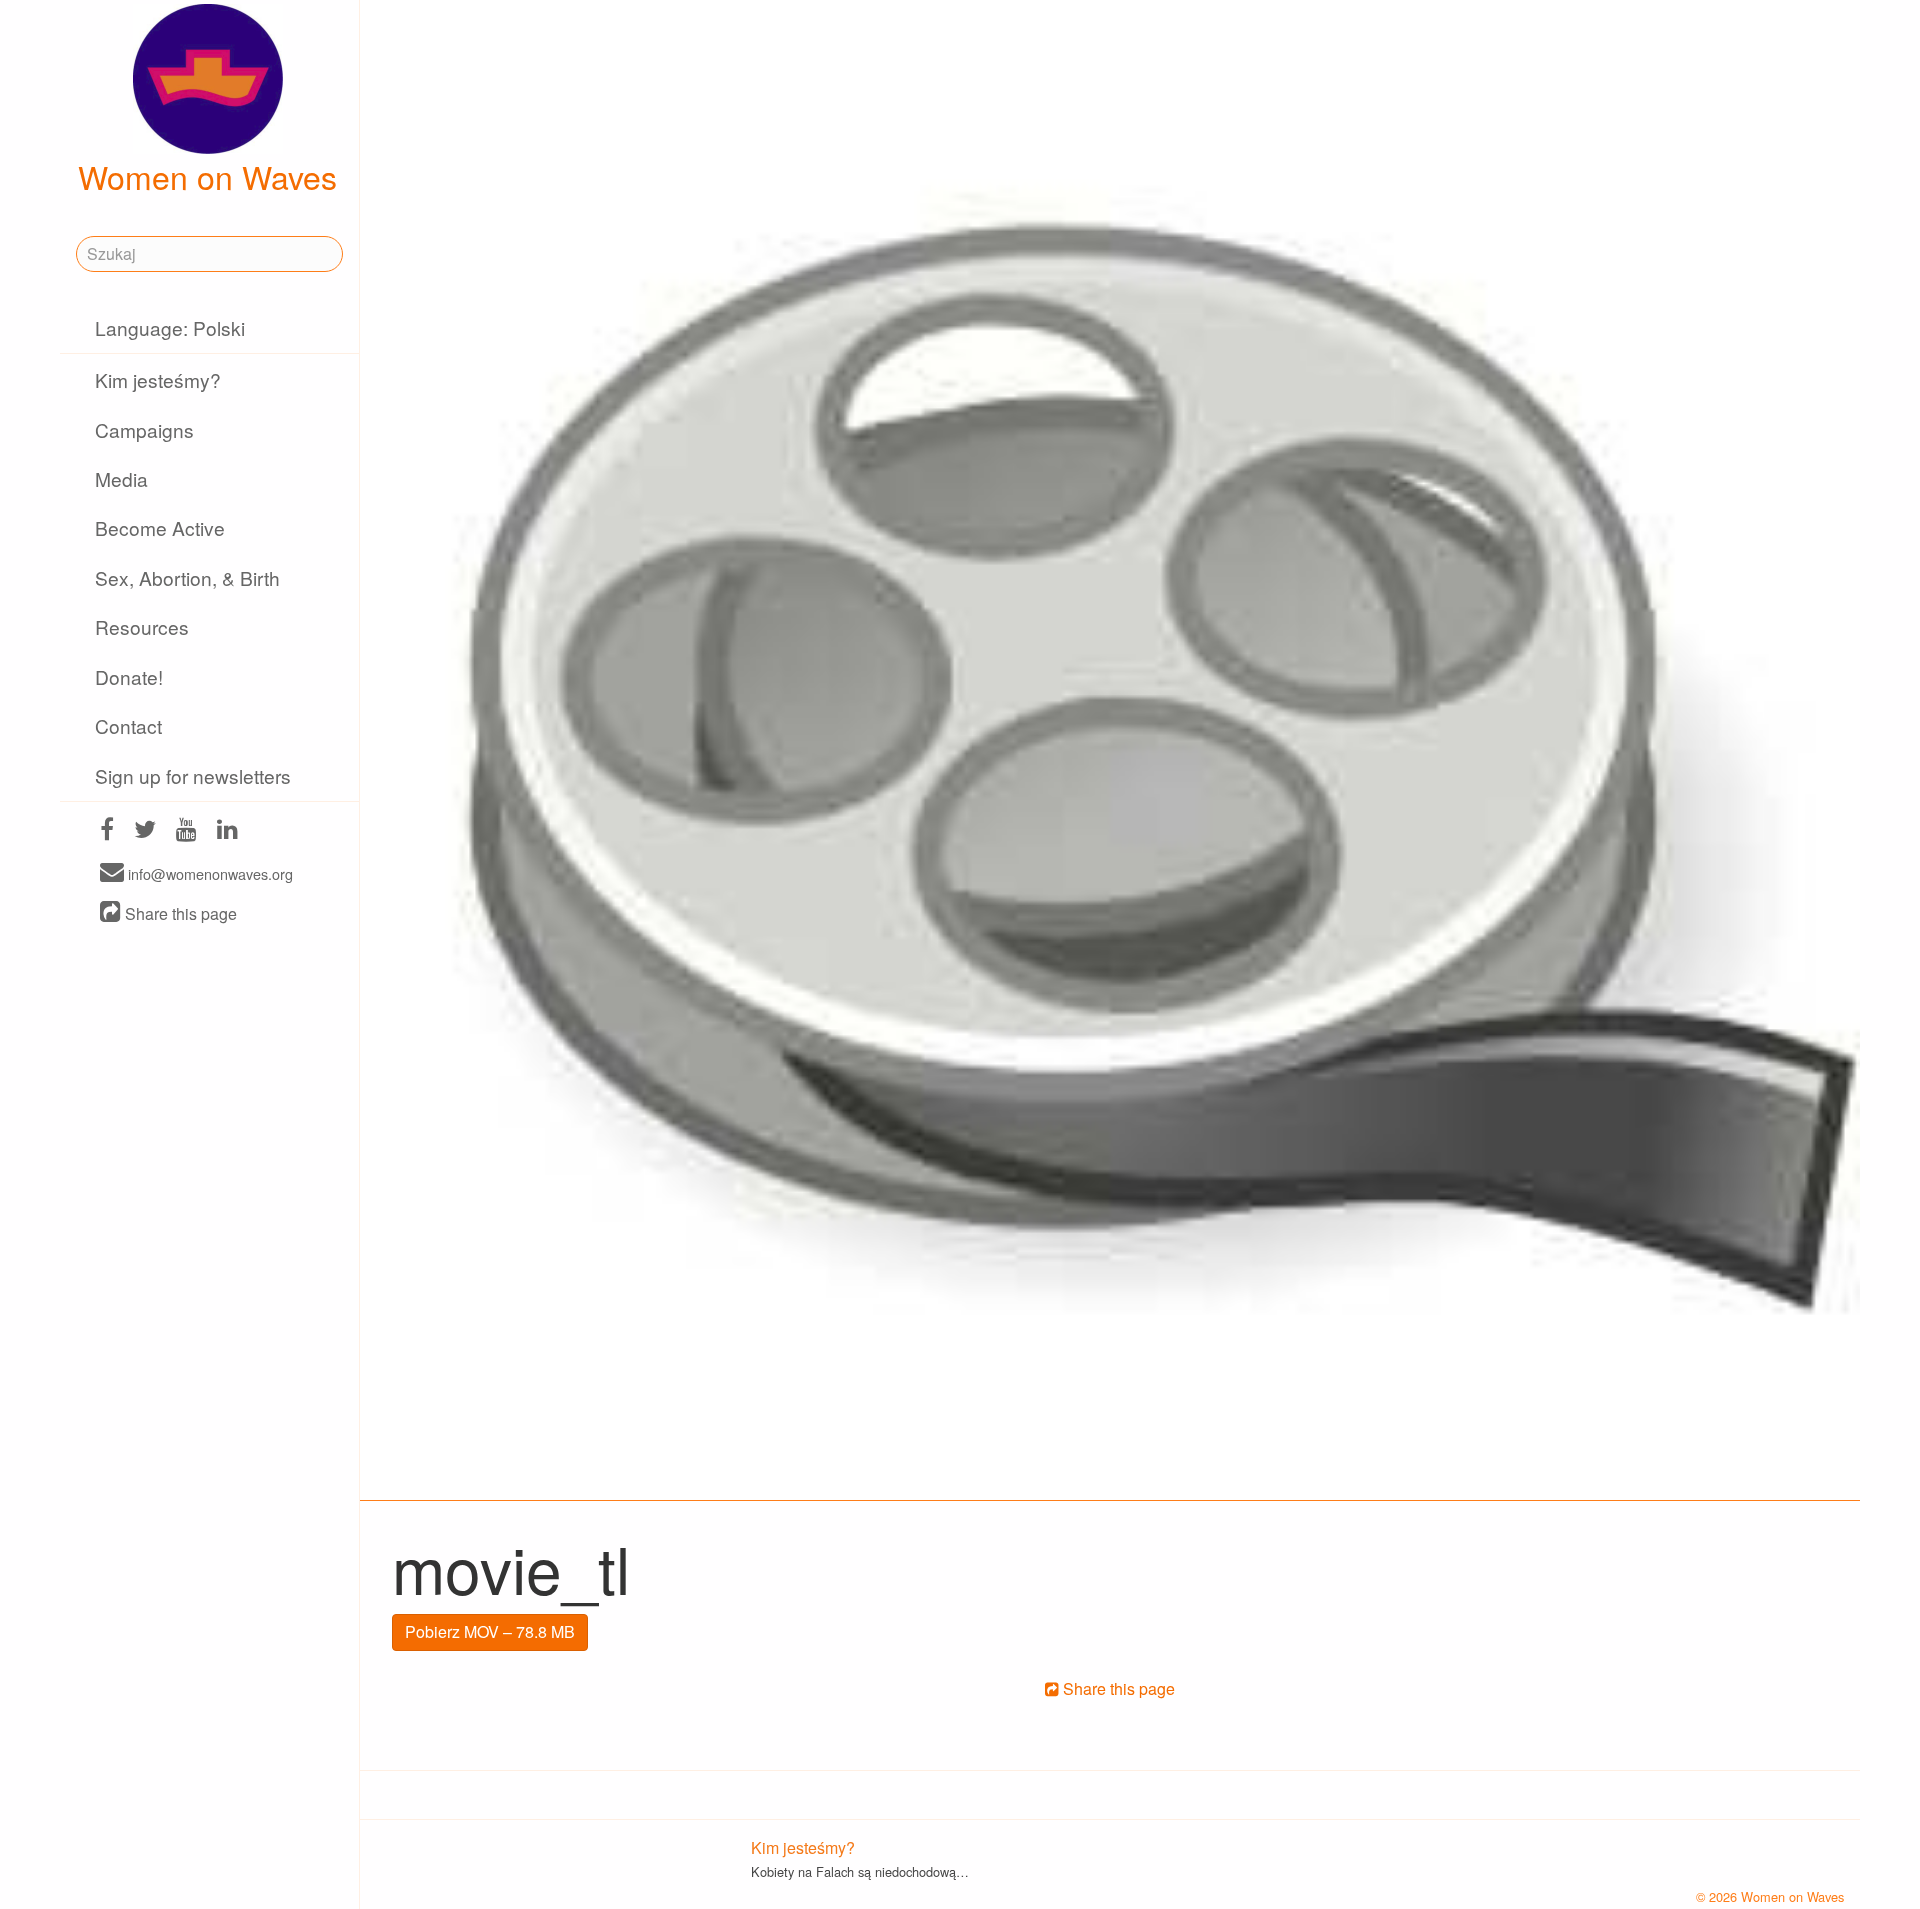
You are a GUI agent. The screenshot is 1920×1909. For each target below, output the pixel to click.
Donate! (129, 676)
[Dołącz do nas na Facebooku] (107, 831)
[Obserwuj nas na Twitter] (145, 831)
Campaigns (144, 429)
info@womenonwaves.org (208, 873)
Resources (142, 626)
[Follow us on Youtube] (186, 831)
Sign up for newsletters (193, 775)
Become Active (160, 527)
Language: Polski (170, 327)
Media (121, 478)
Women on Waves (207, 176)
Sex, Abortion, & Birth (187, 577)
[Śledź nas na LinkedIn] (227, 831)
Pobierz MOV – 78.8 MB (490, 1631)
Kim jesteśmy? (158, 379)
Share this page (179, 913)
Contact (128, 725)
